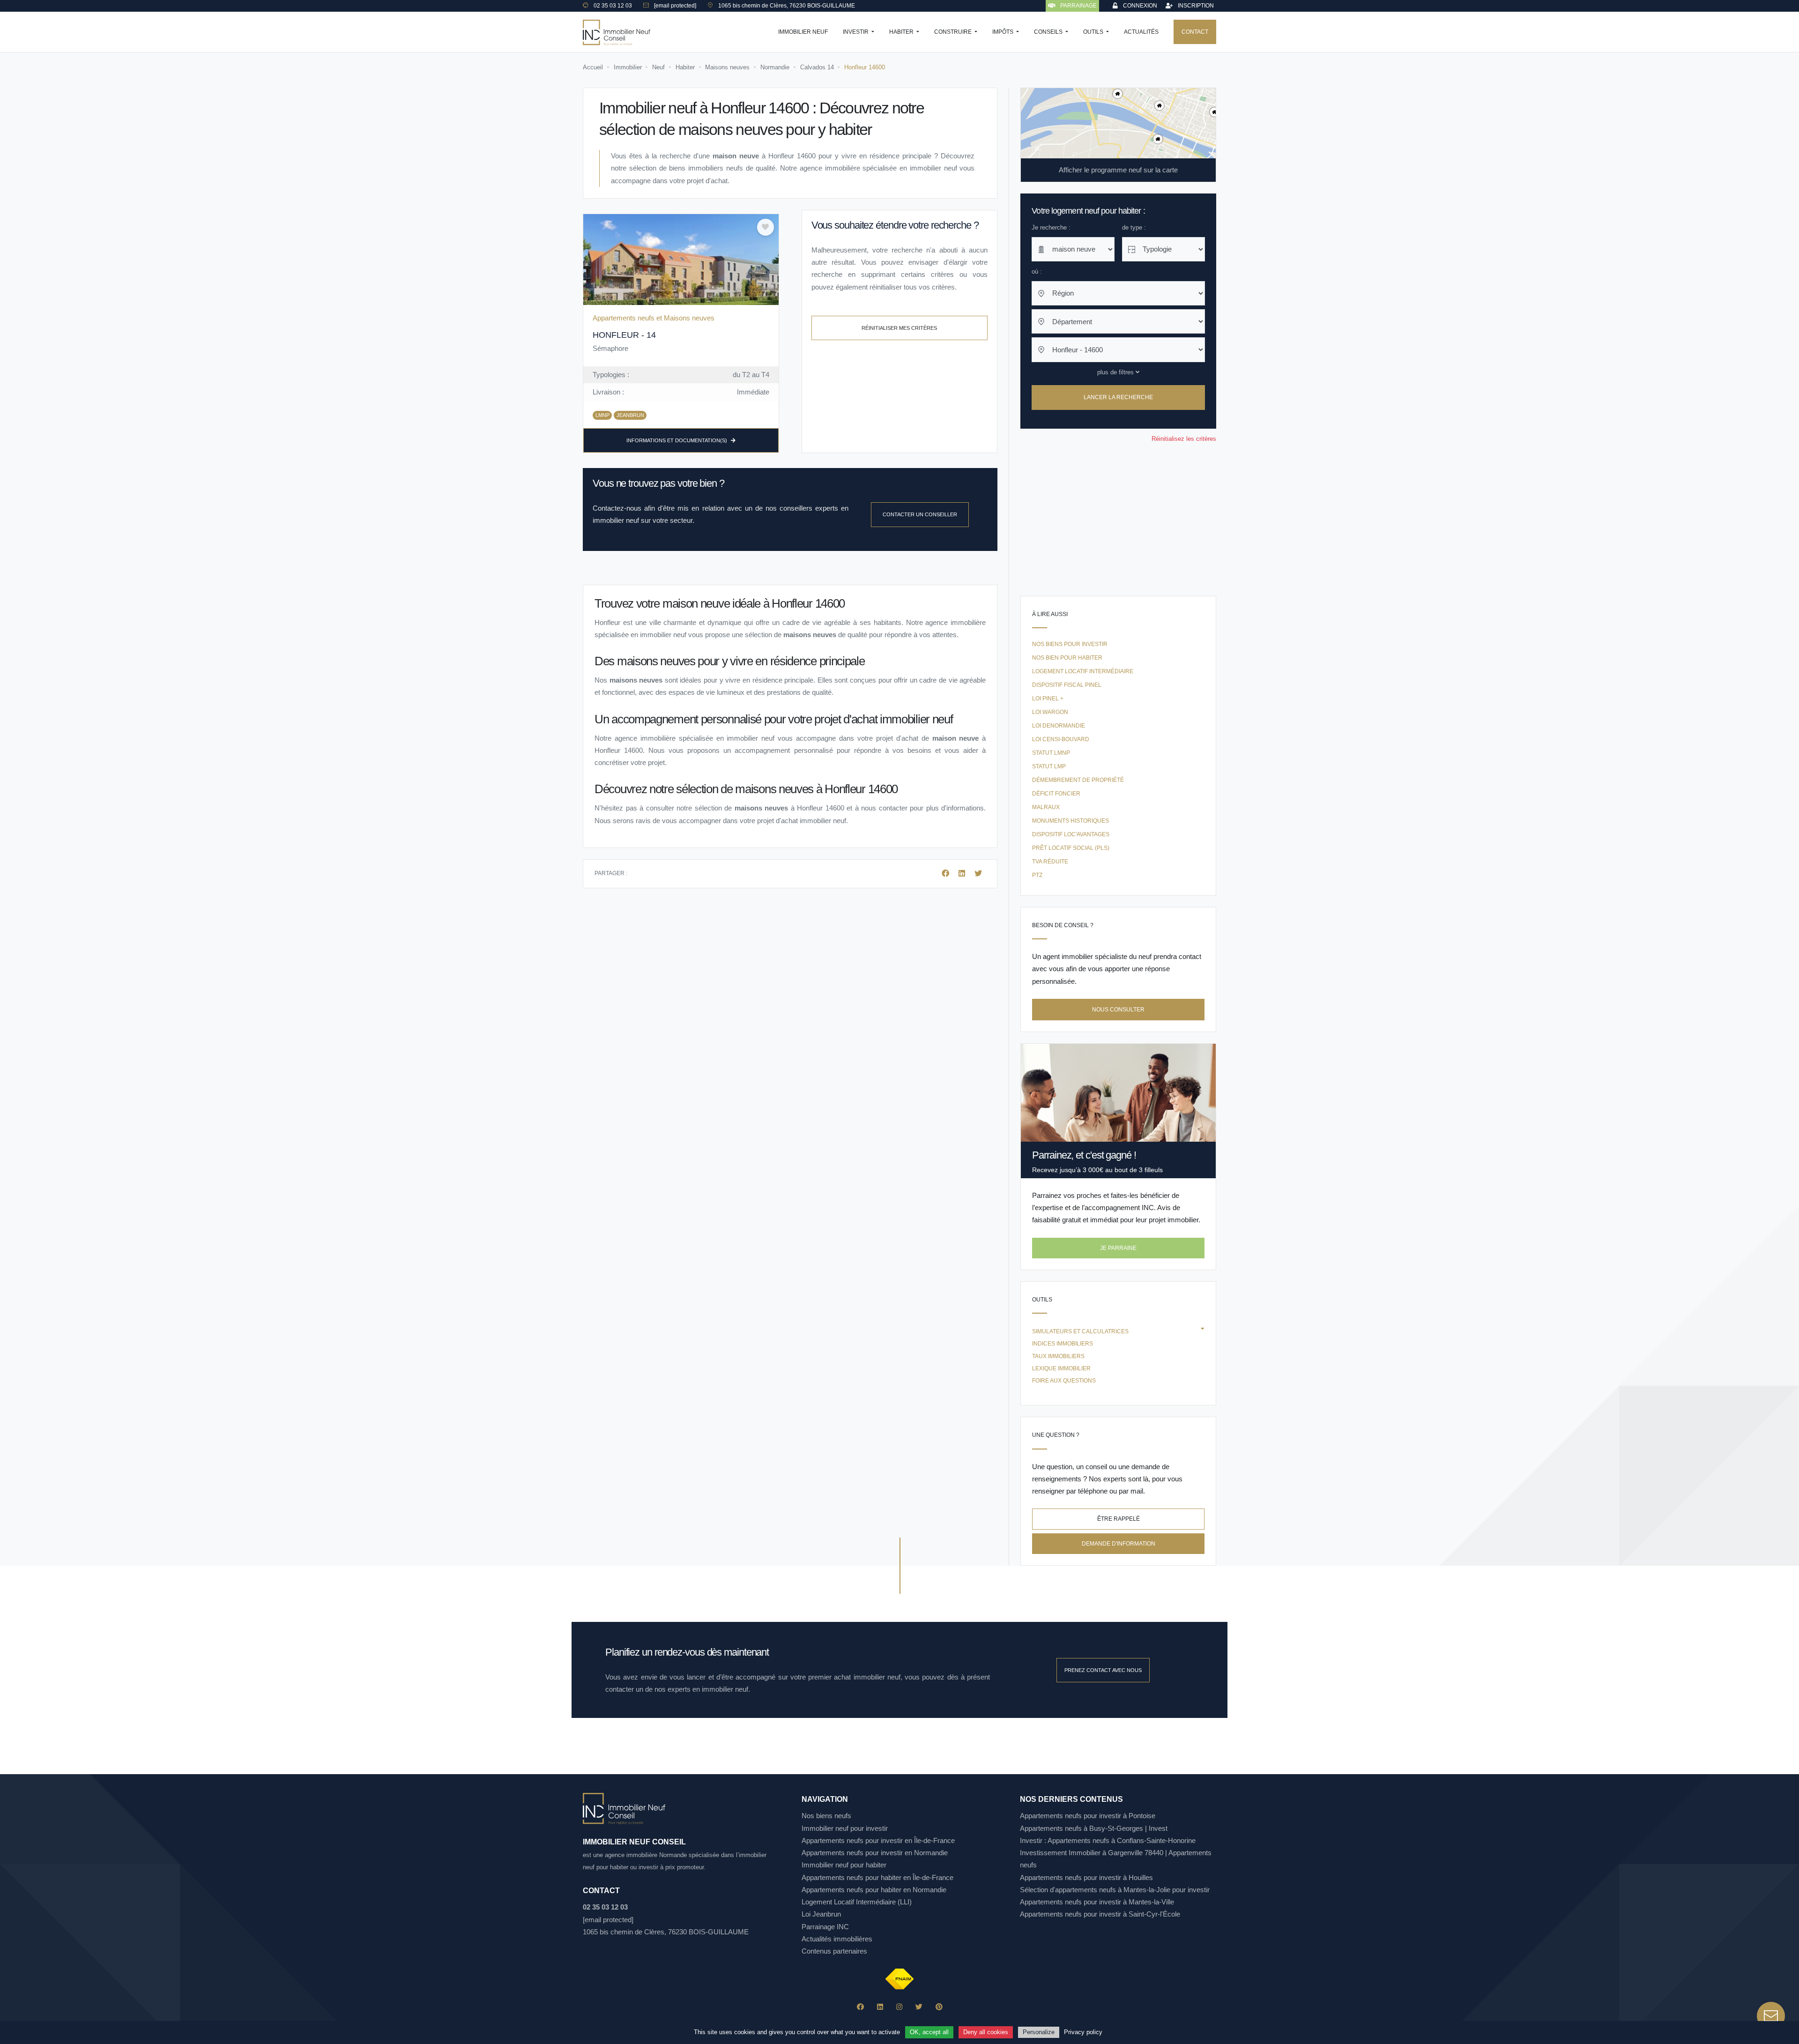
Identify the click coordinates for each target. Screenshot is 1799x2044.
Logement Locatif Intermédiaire (1083, 671)
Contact (1195, 32)
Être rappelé (1119, 1519)
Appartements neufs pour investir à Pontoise (1088, 1816)
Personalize (1039, 2032)
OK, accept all (929, 2032)
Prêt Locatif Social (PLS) (1071, 848)
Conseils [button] (1049, 32)
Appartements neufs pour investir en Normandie (875, 1853)
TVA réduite (1050, 862)
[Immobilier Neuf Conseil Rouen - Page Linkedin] (880, 2007)
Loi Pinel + (1048, 699)
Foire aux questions (1064, 1381)
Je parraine (1118, 1248)
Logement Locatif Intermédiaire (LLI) (857, 1902)
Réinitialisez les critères (1184, 439)
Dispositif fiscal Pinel (1067, 685)
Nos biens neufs (826, 1816)
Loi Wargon (1050, 712)
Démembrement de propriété (1078, 780)
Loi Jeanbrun (821, 1914)
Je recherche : (1051, 227)
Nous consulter (1118, 1010)
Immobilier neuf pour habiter (844, 1865)
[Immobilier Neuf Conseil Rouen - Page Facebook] (860, 2007)
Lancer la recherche (1118, 398)
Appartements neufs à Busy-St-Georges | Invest (1094, 1828)
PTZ (1037, 875)
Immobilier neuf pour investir (845, 1828)
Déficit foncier (1056, 794)
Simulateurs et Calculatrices (1080, 1331)
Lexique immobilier (1061, 1368)
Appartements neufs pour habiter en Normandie (874, 1890)
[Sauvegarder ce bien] (766, 227)
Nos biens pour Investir (1070, 644)
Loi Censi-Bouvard (1061, 739)
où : (1037, 271)
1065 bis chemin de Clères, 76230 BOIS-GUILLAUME (666, 1932)
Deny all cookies (986, 2032)
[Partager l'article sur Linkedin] (963, 873)
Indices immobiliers (1063, 1344)
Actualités (1141, 32)
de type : (1134, 227)
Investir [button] (856, 32)
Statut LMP (1049, 766)
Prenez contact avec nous (1103, 1670)
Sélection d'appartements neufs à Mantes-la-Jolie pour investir (1115, 1890)
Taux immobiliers (1058, 1356)
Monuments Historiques (1070, 821)
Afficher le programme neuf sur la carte (1118, 170)
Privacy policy (1083, 2032)
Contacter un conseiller (920, 514)
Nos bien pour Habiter (1067, 658)
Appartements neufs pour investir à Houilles (1086, 1877)
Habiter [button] (902, 32)
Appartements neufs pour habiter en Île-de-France (877, 1877)
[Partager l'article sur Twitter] (978, 873)
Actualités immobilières (837, 1939)
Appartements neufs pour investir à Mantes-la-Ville (1097, 1902)
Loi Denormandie (1059, 726)
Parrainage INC (825, 1927)
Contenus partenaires (834, 1951)
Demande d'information (1119, 1544)
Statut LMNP (1051, 753)
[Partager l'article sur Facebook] (946, 873)
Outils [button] (1094, 32)
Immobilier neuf (803, 32)
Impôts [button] (1004, 32)
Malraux (1046, 807)
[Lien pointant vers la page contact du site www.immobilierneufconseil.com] (1771, 2016)
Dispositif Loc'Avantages (1071, 834)
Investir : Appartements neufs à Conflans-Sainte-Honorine (1108, 1840)
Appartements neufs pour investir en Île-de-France (878, 1840)
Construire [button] (954, 32)
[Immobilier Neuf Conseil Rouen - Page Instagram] (899, 2007)
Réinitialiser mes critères (899, 328)
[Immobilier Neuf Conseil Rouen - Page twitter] (919, 2007)
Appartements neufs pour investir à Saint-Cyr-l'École (1100, 1914)
